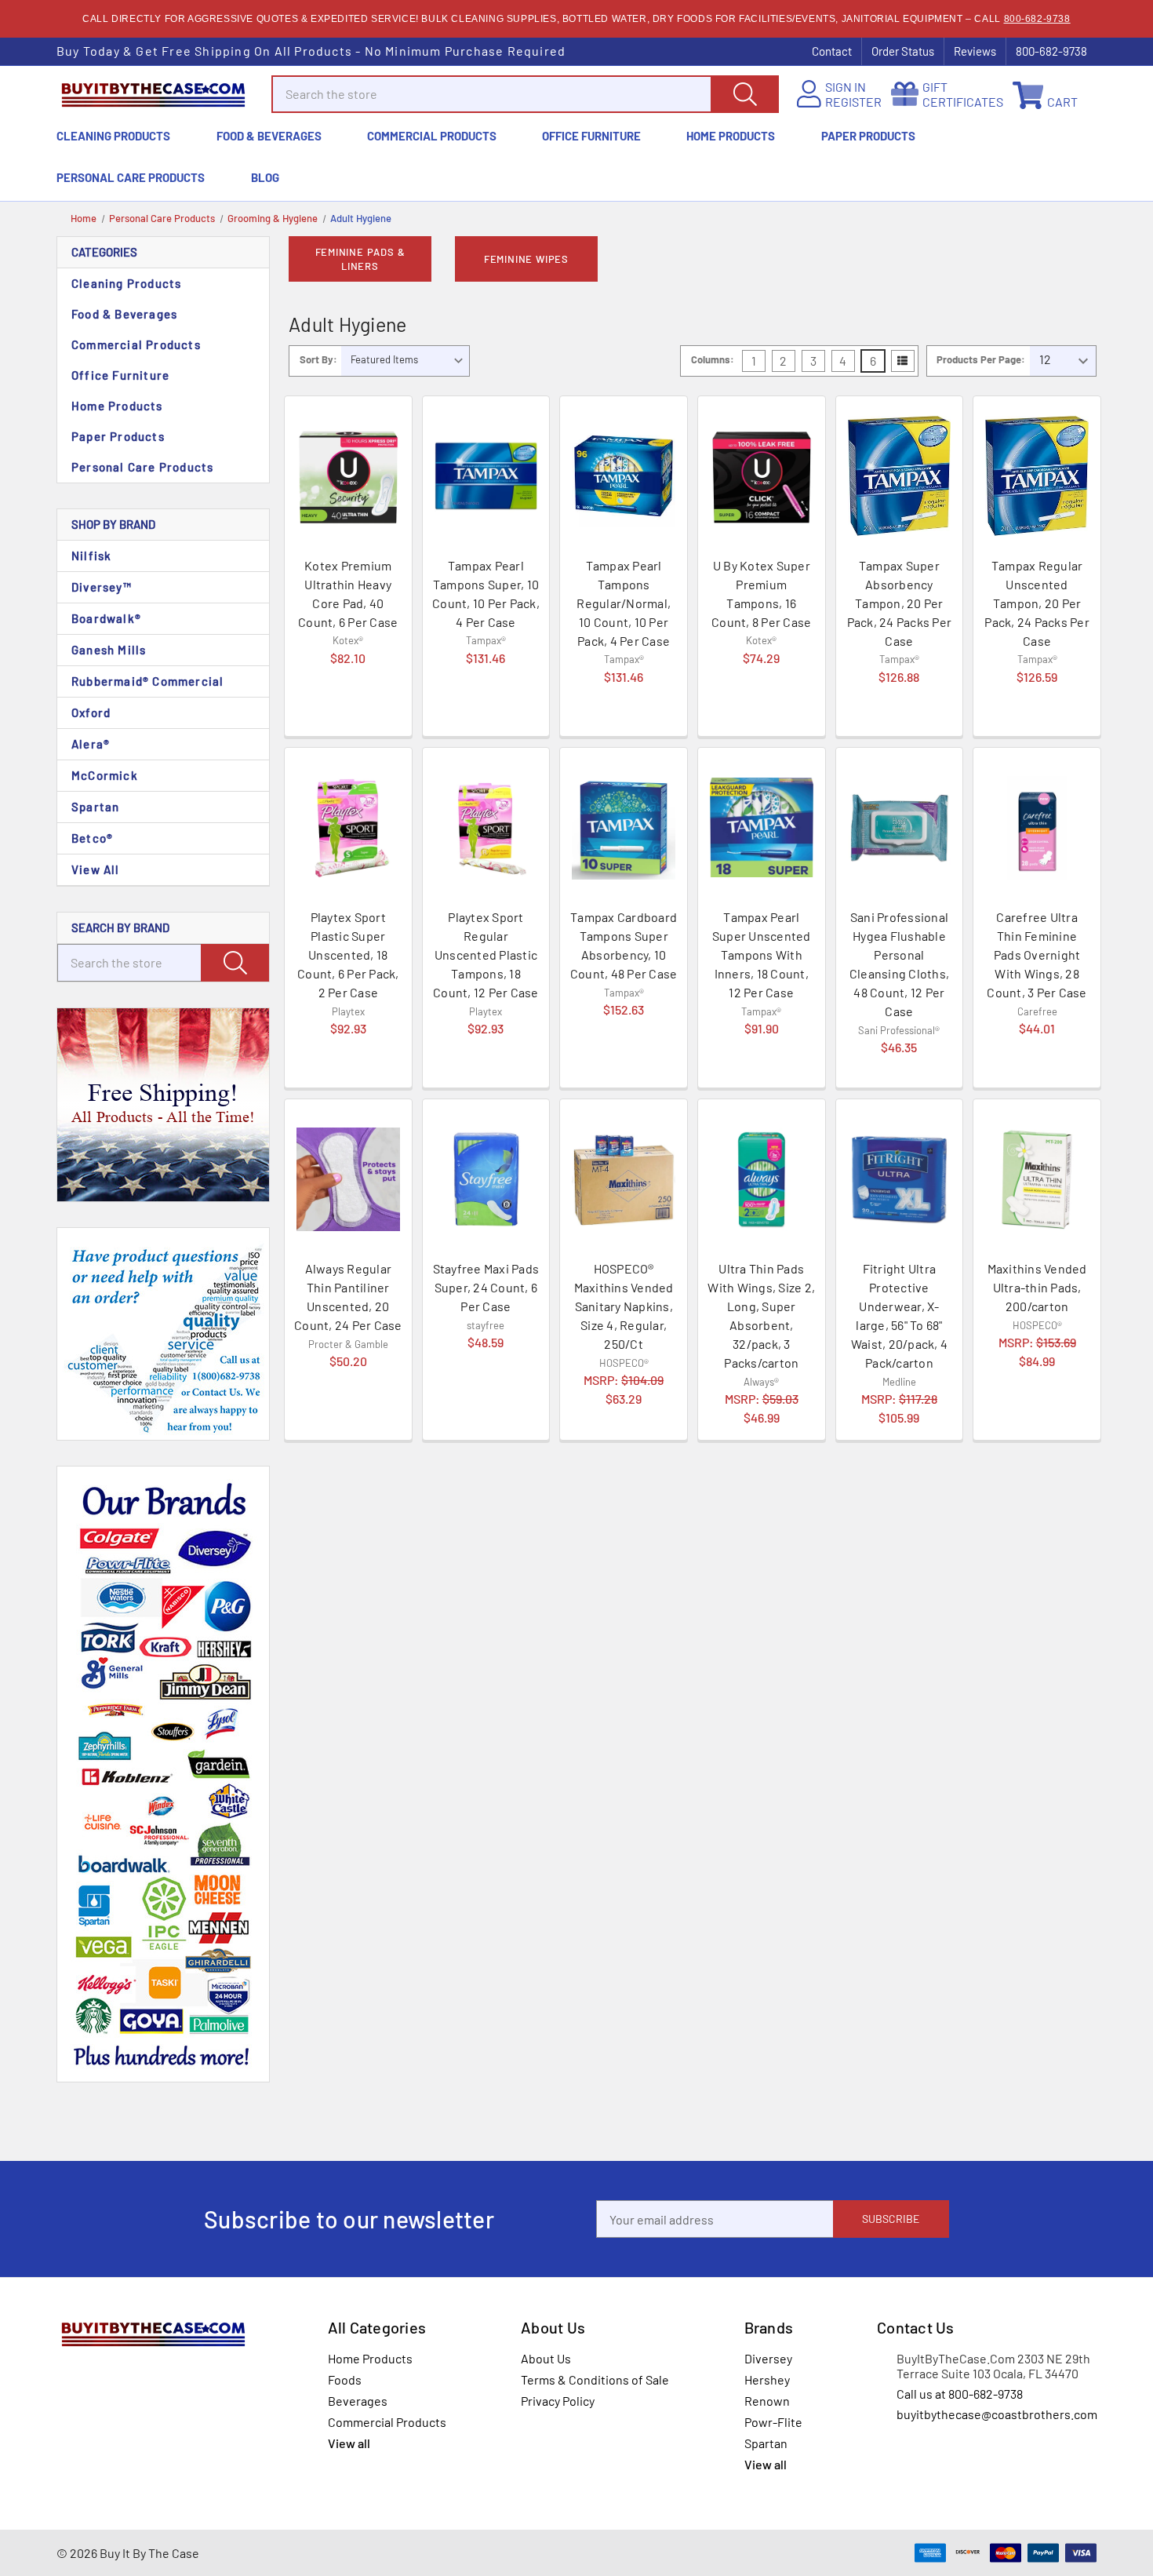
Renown (767, 2401)
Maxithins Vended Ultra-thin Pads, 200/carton (1037, 1287)
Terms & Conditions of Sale (595, 2379)
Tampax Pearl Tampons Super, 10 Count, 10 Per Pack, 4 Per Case (486, 594)
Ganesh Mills (109, 650)
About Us (546, 2358)
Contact (832, 51)
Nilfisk (91, 556)
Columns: (713, 359)
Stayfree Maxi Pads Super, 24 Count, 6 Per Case (486, 1287)
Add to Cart (348, 706)
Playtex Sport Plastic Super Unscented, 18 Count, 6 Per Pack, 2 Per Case (348, 955)
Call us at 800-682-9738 (960, 2394)
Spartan (95, 807)
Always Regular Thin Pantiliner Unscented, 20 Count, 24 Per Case (348, 1297)
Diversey (768, 2358)
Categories (104, 252)
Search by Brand (120, 927)
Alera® (91, 744)
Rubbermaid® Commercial (147, 681)
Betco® (92, 838)
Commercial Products (432, 136)
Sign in (846, 87)
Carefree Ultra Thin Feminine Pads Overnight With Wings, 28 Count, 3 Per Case (1037, 955)
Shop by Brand (113, 524)
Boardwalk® (106, 618)
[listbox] (405, 361)
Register (853, 102)
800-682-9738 (1037, 19)
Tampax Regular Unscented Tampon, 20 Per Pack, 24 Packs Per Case (1037, 603)
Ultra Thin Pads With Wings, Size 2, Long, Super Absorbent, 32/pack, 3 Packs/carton (761, 1315)
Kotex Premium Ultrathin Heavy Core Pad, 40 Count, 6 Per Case (348, 594)
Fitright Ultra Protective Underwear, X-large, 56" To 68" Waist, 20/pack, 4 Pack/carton (899, 1315)
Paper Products (868, 136)
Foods (345, 2379)
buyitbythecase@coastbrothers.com (997, 2414)
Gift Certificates (963, 94)
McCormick (105, 775)
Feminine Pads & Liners (360, 259)
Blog (265, 177)
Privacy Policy (558, 2401)
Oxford (91, 712)
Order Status (903, 51)
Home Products (731, 136)
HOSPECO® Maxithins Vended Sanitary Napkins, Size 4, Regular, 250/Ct (624, 1306)
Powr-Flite (773, 2422)
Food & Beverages (269, 136)
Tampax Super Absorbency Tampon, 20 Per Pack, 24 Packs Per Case (900, 603)
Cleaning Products (113, 136)
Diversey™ (102, 587)
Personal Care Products (131, 177)
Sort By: (318, 359)
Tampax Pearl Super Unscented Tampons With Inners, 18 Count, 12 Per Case (762, 955)
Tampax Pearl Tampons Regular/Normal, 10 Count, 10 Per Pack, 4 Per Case (624, 603)
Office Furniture (591, 136)
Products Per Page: (981, 359)
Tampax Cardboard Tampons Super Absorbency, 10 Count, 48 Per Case (624, 945)
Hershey (767, 2379)
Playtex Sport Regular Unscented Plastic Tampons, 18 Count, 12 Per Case (486, 955)
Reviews (975, 51)
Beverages (358, 2401)
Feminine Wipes (526, 259)
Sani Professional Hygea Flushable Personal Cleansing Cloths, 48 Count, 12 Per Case (899, 964)
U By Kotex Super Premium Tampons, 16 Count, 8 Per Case (761, 594)
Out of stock (624, 707)
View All (96, 869)
